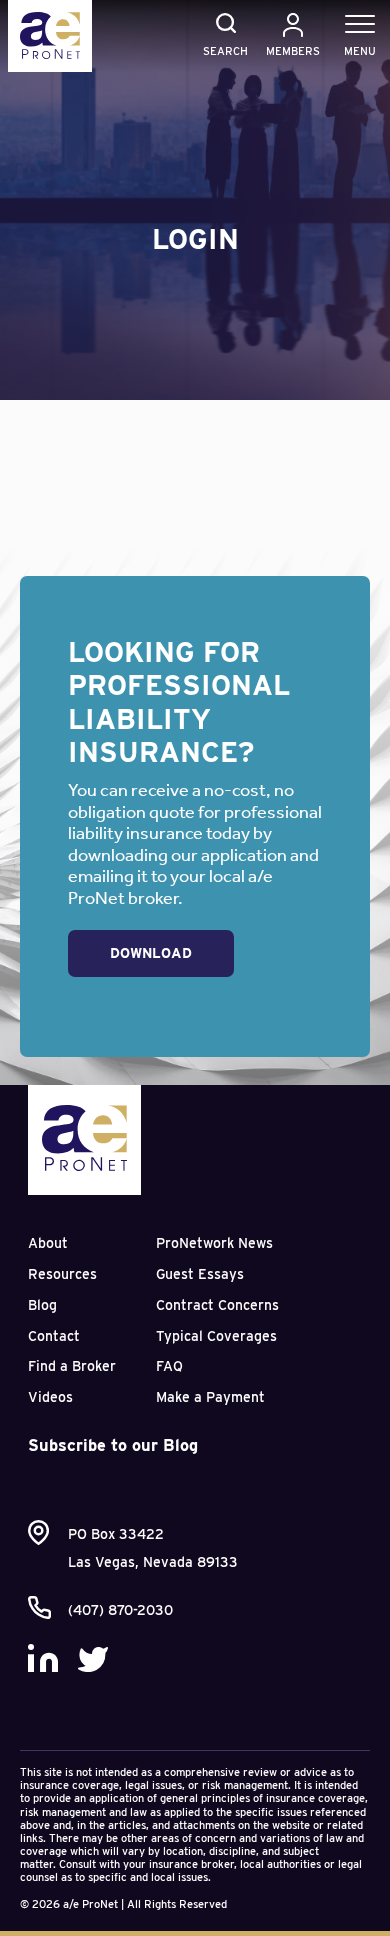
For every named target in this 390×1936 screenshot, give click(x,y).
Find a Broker (72, 1366)
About (48, 1243)
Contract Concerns (217, 1305)
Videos (50, 1397)
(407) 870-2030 (120, 1610)
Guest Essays (200, 1274)
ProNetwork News (214, 1243)
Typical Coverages (216, 1336)
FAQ (169, 1366)
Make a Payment (210, 1397)
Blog (42, 1305)
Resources (62, 1274)
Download (151, 953)
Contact (54, 1336)
